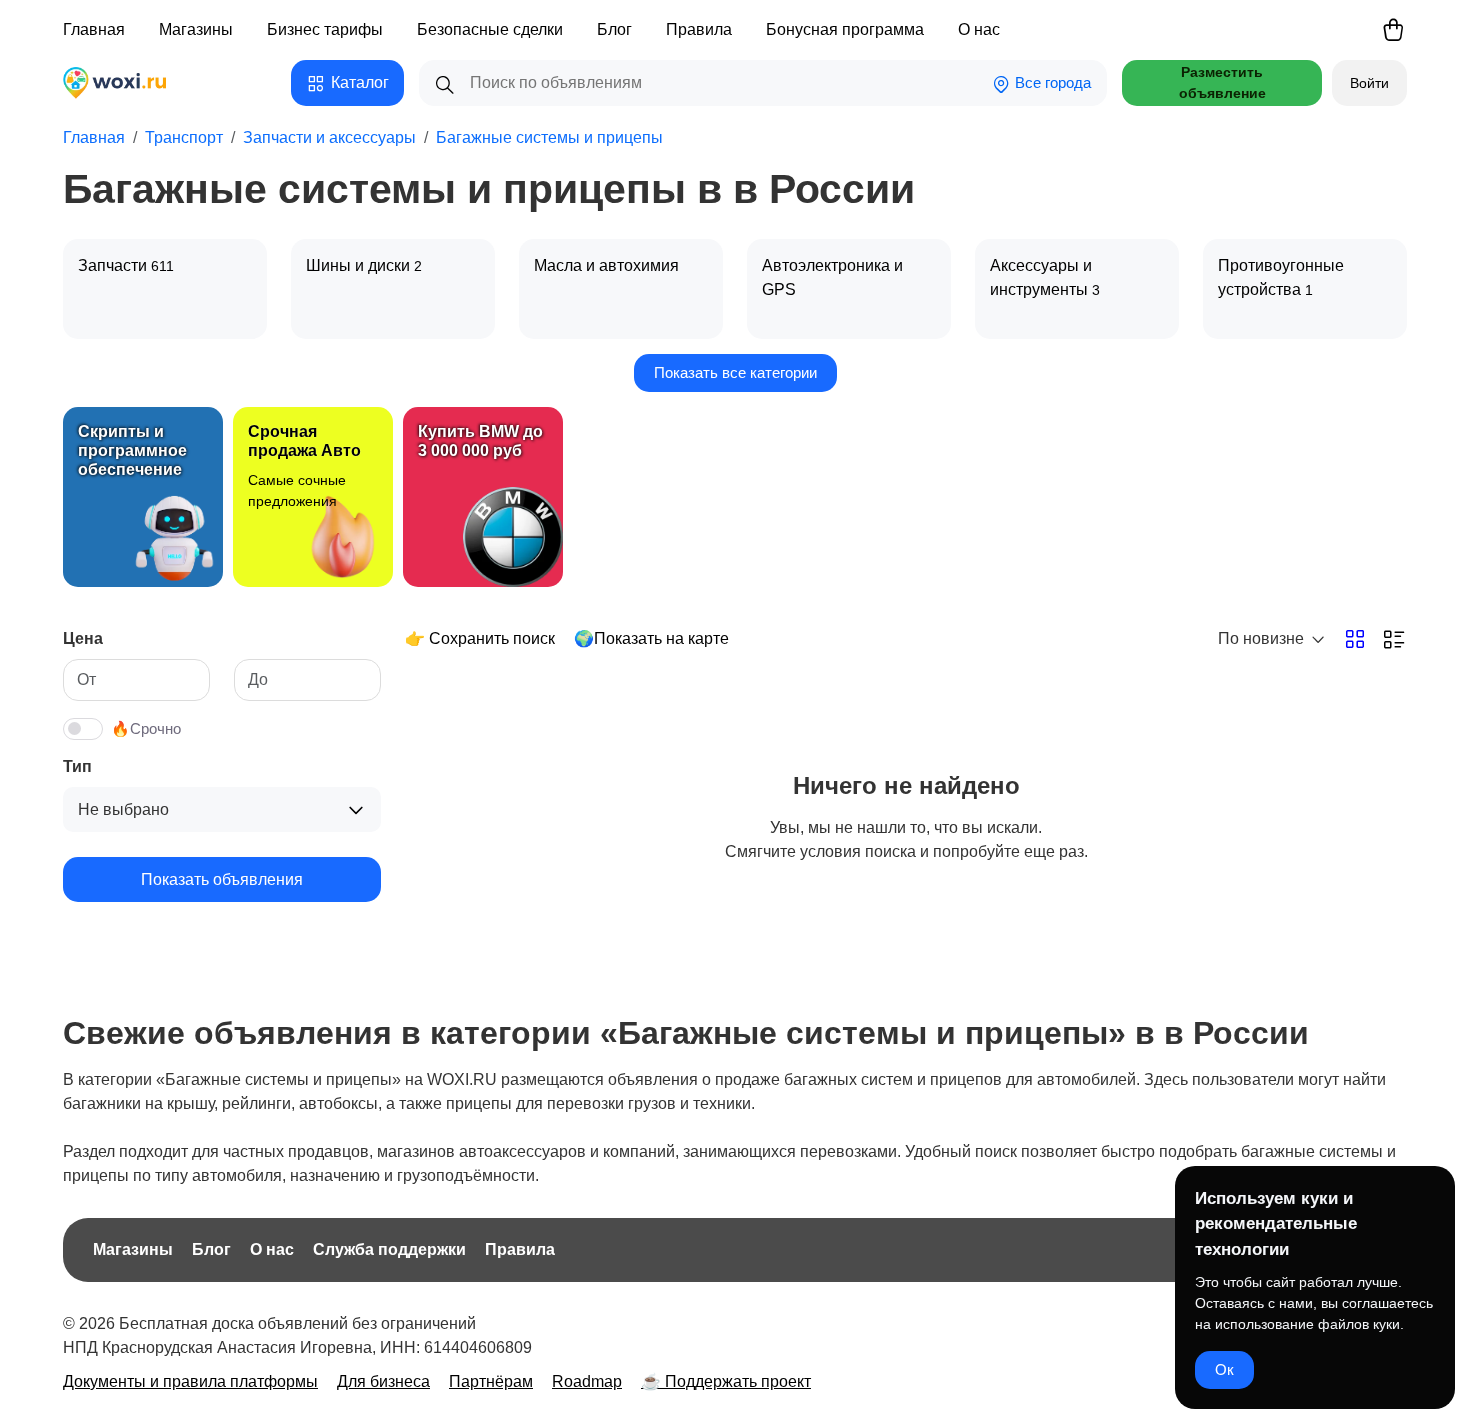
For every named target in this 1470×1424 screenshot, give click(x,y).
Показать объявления (222, 879)
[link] (143, 497)
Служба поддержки (389, 1249)
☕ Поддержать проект (726, 1381)
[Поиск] (445, 83)
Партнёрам (491, 1381)
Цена (83, 638)
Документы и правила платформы (190, 1381)
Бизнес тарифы (325, 29)
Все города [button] (1051, 82)
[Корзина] (1393, 30)
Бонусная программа (845, 29)
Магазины (196, 29)
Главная (94, 29)
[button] (347, 83)
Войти (1369, 83)
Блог (614, 29)
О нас (979, 29)
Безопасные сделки (490, 29)
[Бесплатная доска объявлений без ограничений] (127, 83)
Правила (699, 29)
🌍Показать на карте (651, 638)
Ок (1224, 1369)
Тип (77, 766)
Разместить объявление (1222, 82)
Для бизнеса (383, 1381)
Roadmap (587, 1381)
